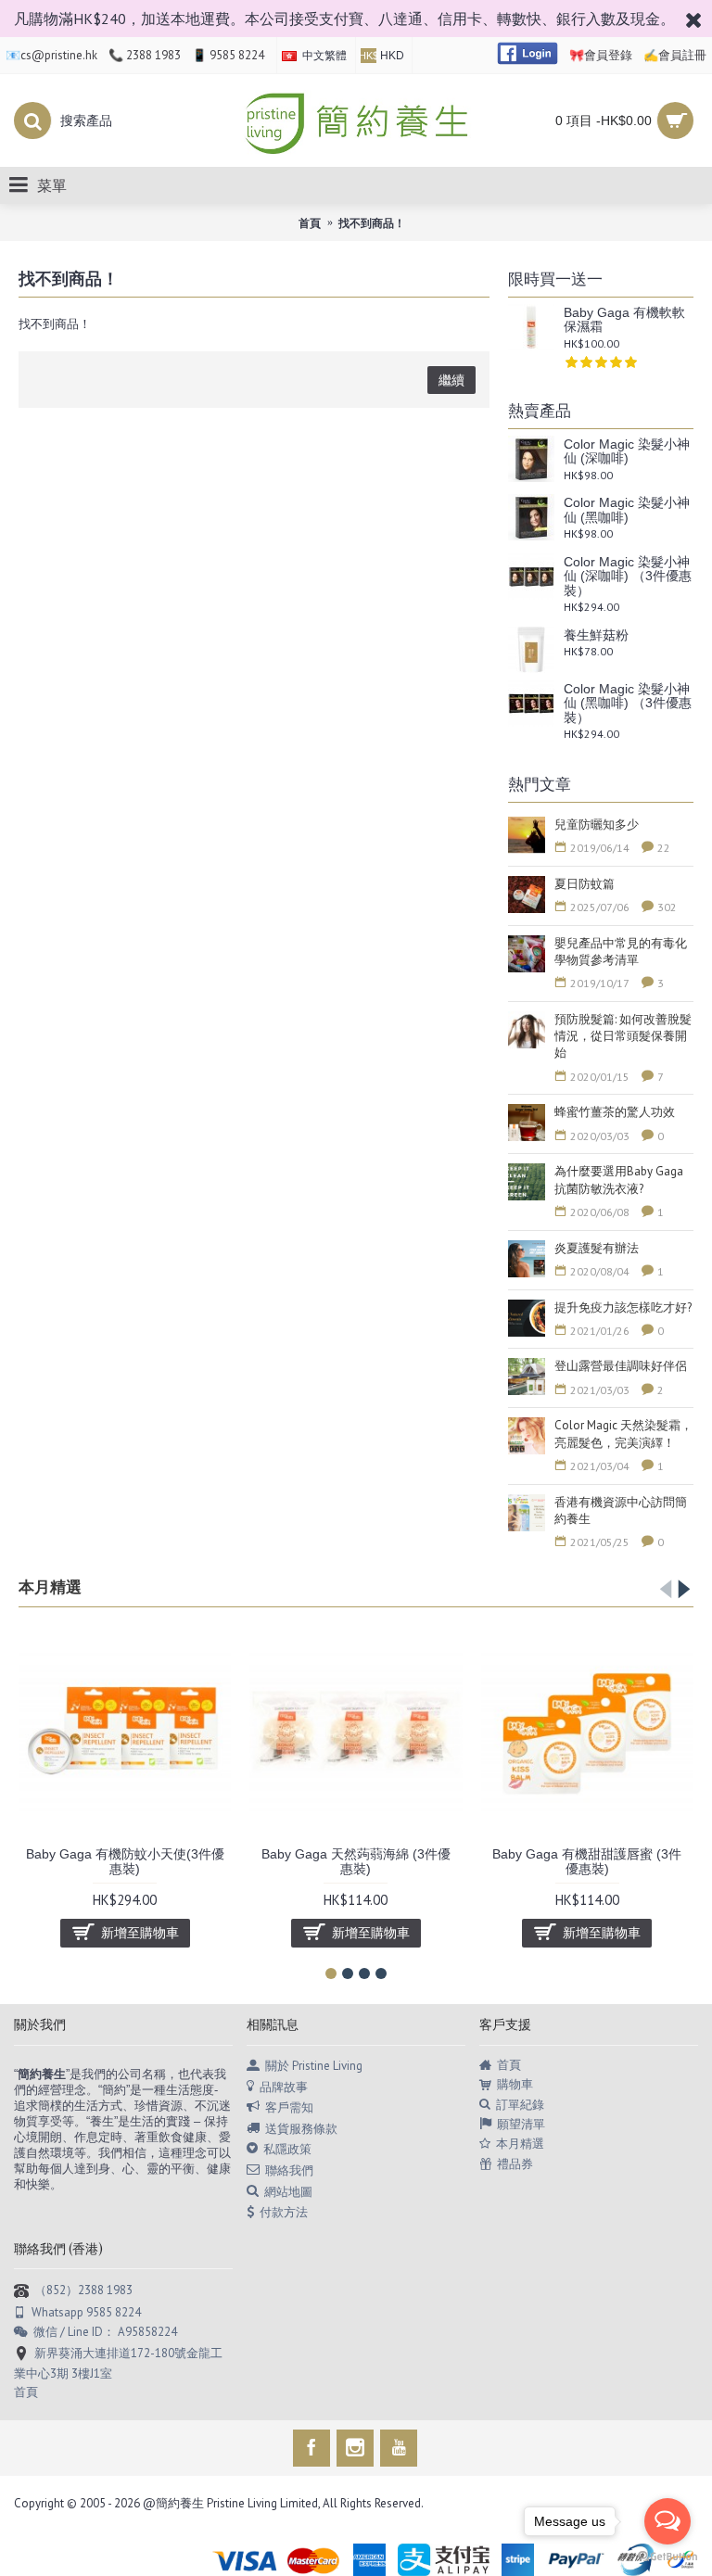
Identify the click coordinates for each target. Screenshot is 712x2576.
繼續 (451, 380)
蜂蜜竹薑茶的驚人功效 (615, 1112)
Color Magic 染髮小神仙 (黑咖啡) (627, 510)
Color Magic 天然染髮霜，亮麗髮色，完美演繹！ (623, 1434)
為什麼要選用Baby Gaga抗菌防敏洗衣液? (619, 1180)
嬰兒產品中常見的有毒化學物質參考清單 (621, 952)
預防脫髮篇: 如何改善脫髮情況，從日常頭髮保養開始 (623, 1036)
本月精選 (50, 1587)
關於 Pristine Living (314, 2066)
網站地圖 (288, 2191)
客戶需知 (289, 2107)
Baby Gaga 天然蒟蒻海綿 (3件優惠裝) (356, 1861)
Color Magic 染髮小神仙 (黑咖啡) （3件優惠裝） (628, 704)
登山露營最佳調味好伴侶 (621, 1366)
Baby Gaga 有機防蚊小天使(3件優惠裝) (125, 1861)
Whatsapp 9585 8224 (86, 2312)
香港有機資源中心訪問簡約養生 (621, 1510)
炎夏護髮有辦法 (597, 1248)
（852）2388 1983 (83, 2290)
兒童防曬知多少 (597, 825)
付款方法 (284, 2212)
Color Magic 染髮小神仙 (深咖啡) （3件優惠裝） (628, 577)
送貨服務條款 (301, 2128)
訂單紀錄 (520, 2105)
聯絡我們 (289, 2170)
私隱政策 (287, 2149)
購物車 (515, 2084)
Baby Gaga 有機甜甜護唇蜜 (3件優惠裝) (587, 1861)
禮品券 (515, 2164)
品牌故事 (284, 2086)
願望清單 (521, 2124)
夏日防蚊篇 (585, 884)
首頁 (509, 2065)
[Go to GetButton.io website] (667, 2557)
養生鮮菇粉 (596, 635)
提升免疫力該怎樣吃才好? (623, 1307)
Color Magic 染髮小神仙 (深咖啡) (627, 451)
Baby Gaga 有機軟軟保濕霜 (624, 320)
